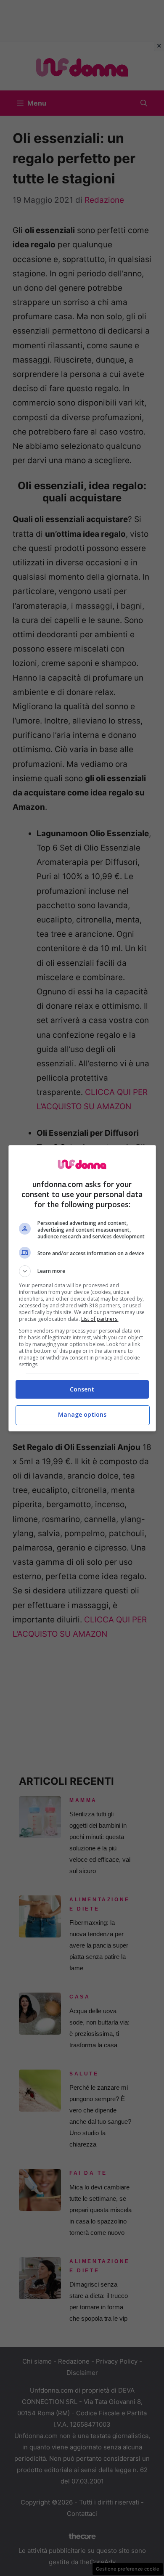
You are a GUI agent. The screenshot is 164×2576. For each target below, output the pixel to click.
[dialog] (82, 1288)
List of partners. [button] (100, 1319)
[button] (82, 1271)
